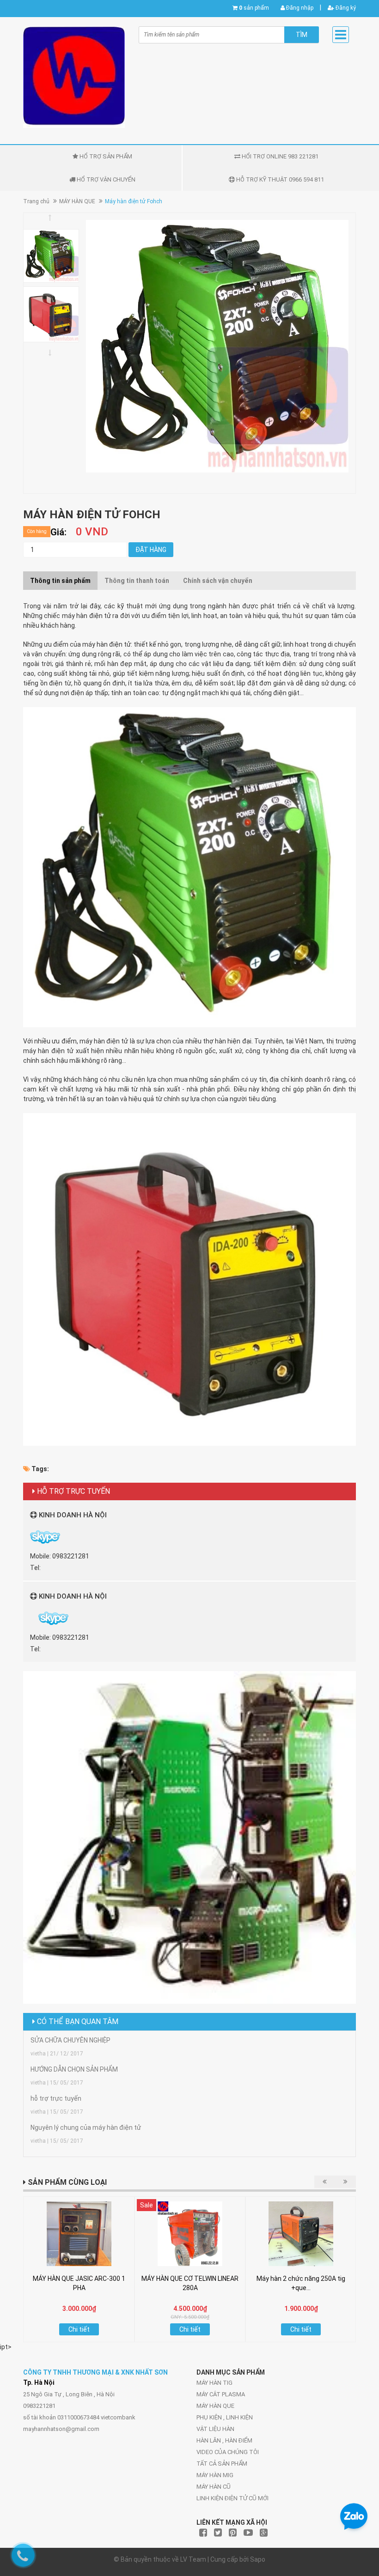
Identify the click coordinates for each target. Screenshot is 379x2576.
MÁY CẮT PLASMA (221, 2394)
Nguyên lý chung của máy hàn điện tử (86, 2127)
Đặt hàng (151, 550)
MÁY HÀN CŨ (214, 2487)
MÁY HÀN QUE (77, 201)
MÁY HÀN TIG (214, 2383)
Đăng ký (345, 8)
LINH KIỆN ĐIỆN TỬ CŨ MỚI (232, 2498)
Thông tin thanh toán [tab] (137, 581)
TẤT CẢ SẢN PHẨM (222, 2464)
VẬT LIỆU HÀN (215, 2429)
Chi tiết (79, 2329)
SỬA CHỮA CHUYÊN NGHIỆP (70, 2040)
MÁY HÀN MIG (215, 2475)
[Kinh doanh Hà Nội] (31, 1618)
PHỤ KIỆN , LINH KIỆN (225, 2417)
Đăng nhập (299, 8)
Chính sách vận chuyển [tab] (218, 581)
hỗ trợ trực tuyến (56, 2098)
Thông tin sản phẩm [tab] (60, 581)
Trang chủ (36, 201)
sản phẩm (254, 8)
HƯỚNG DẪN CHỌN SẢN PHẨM (74, 2069)
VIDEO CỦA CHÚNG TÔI (228, 2452)
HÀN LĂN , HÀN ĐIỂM (224, 2440)
